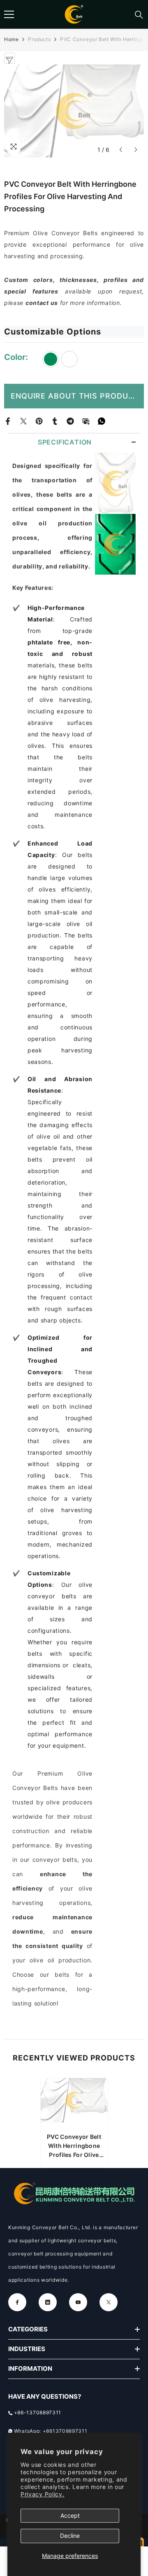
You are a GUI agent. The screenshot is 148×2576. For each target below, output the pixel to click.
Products (39, 39)
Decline (70, 2536)
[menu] (9, 14)
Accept (70, 2515)
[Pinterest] (39, 421)
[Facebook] (8, 421)
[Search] (139, 15)
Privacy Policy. (43, 2494)
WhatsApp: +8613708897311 (51, 2431)
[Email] (86, 421)
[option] (74, 2123)
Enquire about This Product (75, 396)
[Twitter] (23, 421)
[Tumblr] (55, 421)
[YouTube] (78, 2302)
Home (11, 39)
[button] (121, 150)
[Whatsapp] (102, 421)
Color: (17, 357)
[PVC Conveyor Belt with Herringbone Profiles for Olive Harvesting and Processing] (74, 2103)
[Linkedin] (48, 2302)
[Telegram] (70, 421)
